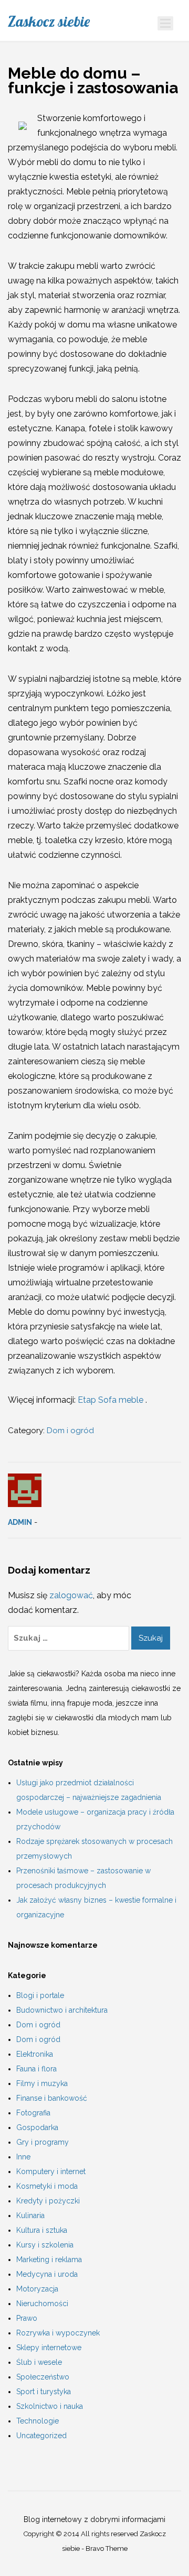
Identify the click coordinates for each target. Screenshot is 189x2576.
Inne (23, 2157)
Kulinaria (30, 2215)
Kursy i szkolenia (45, 2245)
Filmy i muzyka (42, 2083)
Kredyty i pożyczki (48, 2201)
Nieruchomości (42, 2304)
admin (20, 1522)
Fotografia (33, 2113)
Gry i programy (43, 2142)
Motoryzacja (37, 2289)
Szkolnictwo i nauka (50, 2406)
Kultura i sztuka (42, 2230)
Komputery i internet (51, 2171)
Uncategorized (41, 2436)
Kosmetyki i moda (47, 2186)
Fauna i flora (36, 2069)
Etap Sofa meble (112, 1400)
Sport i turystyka (44, 2392)
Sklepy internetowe (49, 2348)
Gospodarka (37, 2127)
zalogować (71, 1595)
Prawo (27, 2318)
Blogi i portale (40, 1995)
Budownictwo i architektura (62, 2010)
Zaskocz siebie (49, 21)
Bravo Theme (107, 2548)
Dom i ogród (70, 1431)
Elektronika (35, 2054)
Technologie (38, 2421)
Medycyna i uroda (47, 2274)
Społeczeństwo (43, 2377)
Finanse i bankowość (52, 2098)
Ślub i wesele (39, 2362)
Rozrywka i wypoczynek (58, 2333)
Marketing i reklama (49, 2260)
